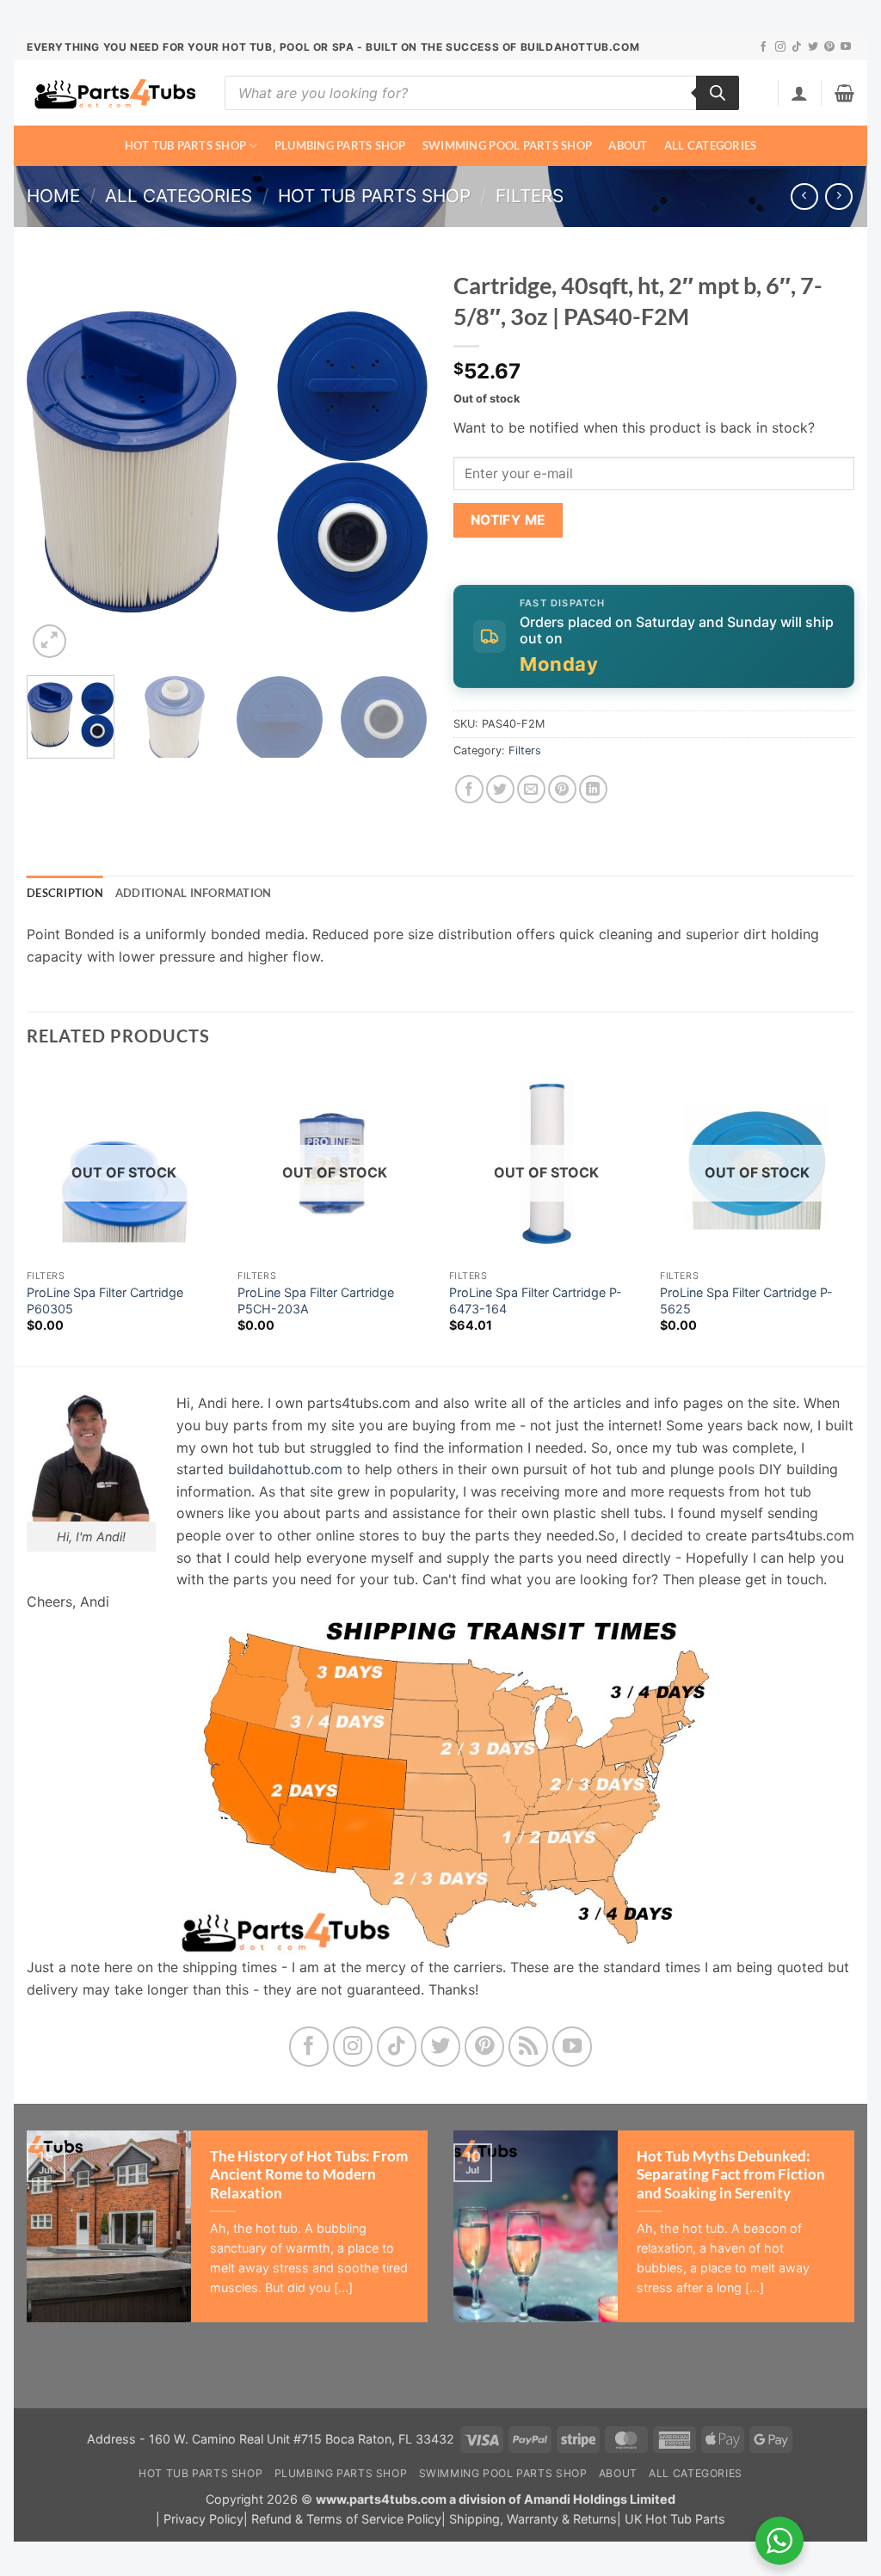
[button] (799, 93)
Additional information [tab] (194, 893)
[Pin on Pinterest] (562, 789)
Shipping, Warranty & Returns (533, 2519)
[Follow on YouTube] (846, 47)
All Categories (711, 145)
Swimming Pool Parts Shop (507, 145)
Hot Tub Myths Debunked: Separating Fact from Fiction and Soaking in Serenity (731, 2175)
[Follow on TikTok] (797, 47)
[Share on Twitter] (500, 789)
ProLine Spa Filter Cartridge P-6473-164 (536, 1300)
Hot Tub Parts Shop (186, 145)
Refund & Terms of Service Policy (346, 2519)
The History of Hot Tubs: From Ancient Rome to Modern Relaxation (309, 2175)
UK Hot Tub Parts (675, 2519)
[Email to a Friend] (531, 789)
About (628, 145)
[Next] (397, 462)
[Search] (718, 93)
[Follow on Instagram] (780, 47)
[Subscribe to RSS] (529, 2047)
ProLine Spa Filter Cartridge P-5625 (746, 1300)
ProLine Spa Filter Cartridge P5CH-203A (316, 1300)
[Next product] (804, 197)
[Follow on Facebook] (763, 47)
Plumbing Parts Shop (340, 145)
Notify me (508, 520)
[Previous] (57, 462)
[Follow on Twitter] (813, 47)
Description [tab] (65, 893)
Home (53, 196)
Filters (530, 196)
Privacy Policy (203, 2519)
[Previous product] (838, 197)
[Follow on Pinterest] (829, 47)
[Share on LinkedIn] (593, 789)
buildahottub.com (285, 1469)
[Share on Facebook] (469, 789)
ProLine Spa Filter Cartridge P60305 (105, 1300)
